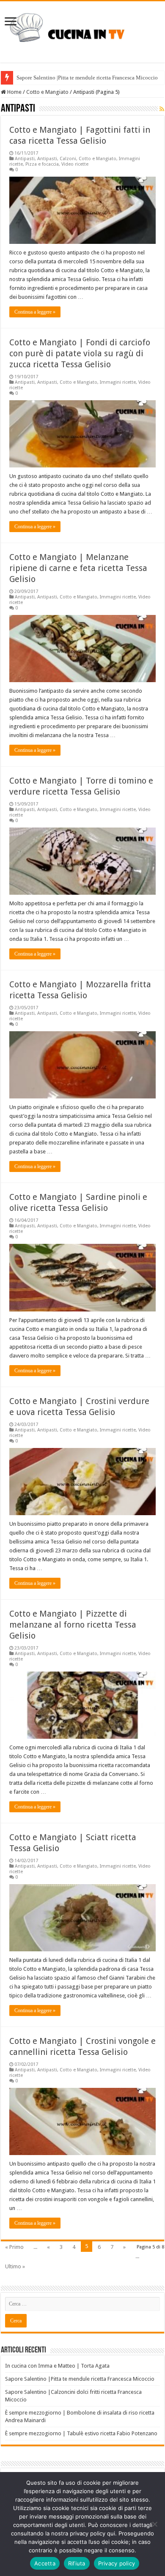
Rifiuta (77, 2563)
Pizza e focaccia (42, 164)
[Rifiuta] (154, 2524)
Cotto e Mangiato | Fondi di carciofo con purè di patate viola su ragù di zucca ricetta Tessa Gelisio (80, 353)
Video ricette (75, 164)
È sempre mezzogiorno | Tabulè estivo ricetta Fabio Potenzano (81, 2433)
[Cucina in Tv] (82, 30)
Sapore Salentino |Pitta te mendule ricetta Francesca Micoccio (87, 78)
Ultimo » (15, 2266)
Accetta (45, 2563)
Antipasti (25, 159)
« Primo (14, 2247)
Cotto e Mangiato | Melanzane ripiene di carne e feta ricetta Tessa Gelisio (78, 568)
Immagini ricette (118, 382)
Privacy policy (117, 2563)
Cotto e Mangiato (47, 92)
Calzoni (68, 159)
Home (14, 92)
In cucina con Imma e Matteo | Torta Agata (57, 2366)
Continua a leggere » (35, 312)
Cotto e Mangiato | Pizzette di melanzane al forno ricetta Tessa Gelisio (73, 1625)
